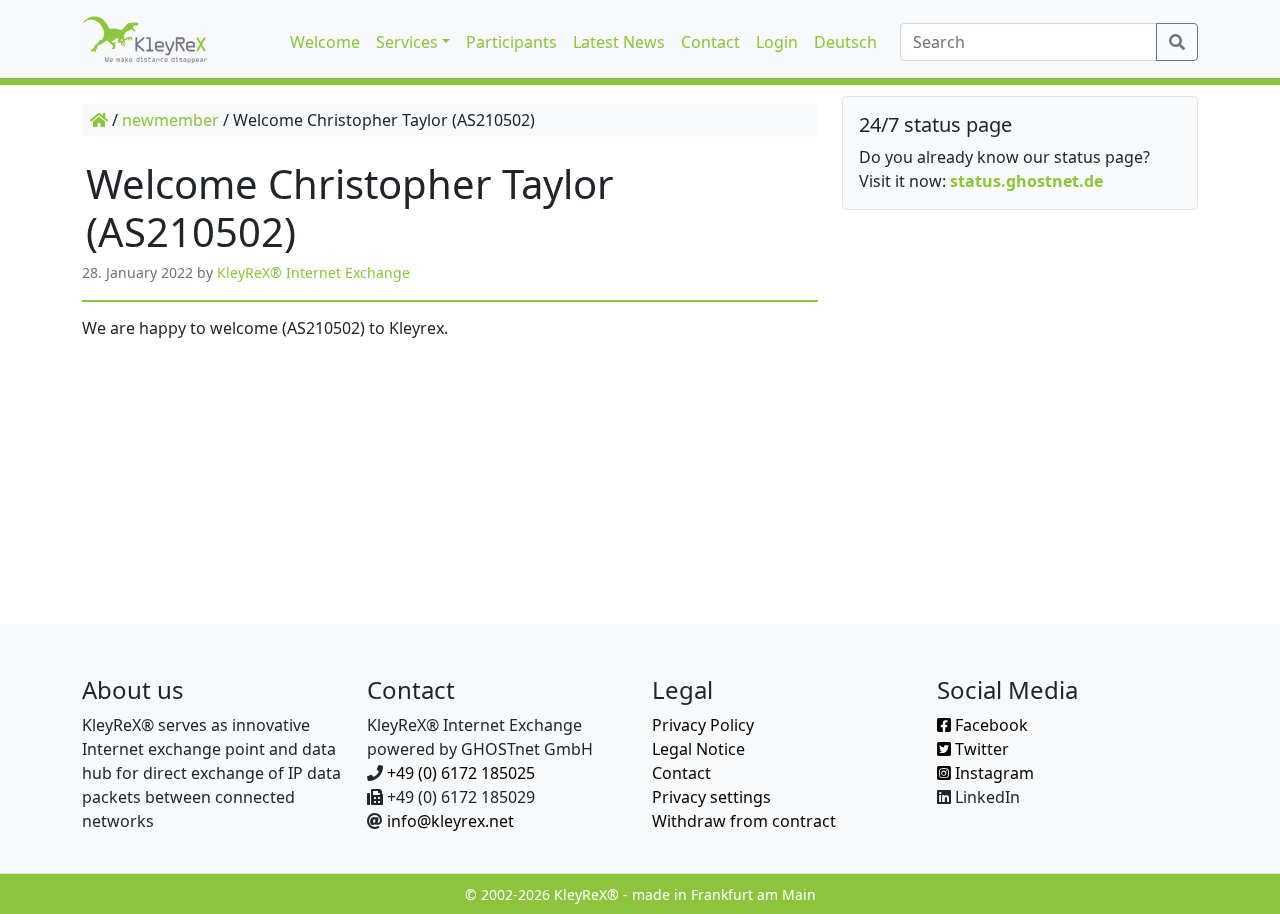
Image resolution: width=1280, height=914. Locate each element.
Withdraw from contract (744, 821)
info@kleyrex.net (450, 821)
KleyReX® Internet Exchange (313, 272)
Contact (681, 773)
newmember (170, 120)
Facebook (989, 725)
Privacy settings (711, 797)
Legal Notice (698, 749)
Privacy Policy (703, 725)
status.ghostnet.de (1026, 181)
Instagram (992, 773)
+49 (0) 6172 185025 (461, 773)
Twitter (980, 749)
